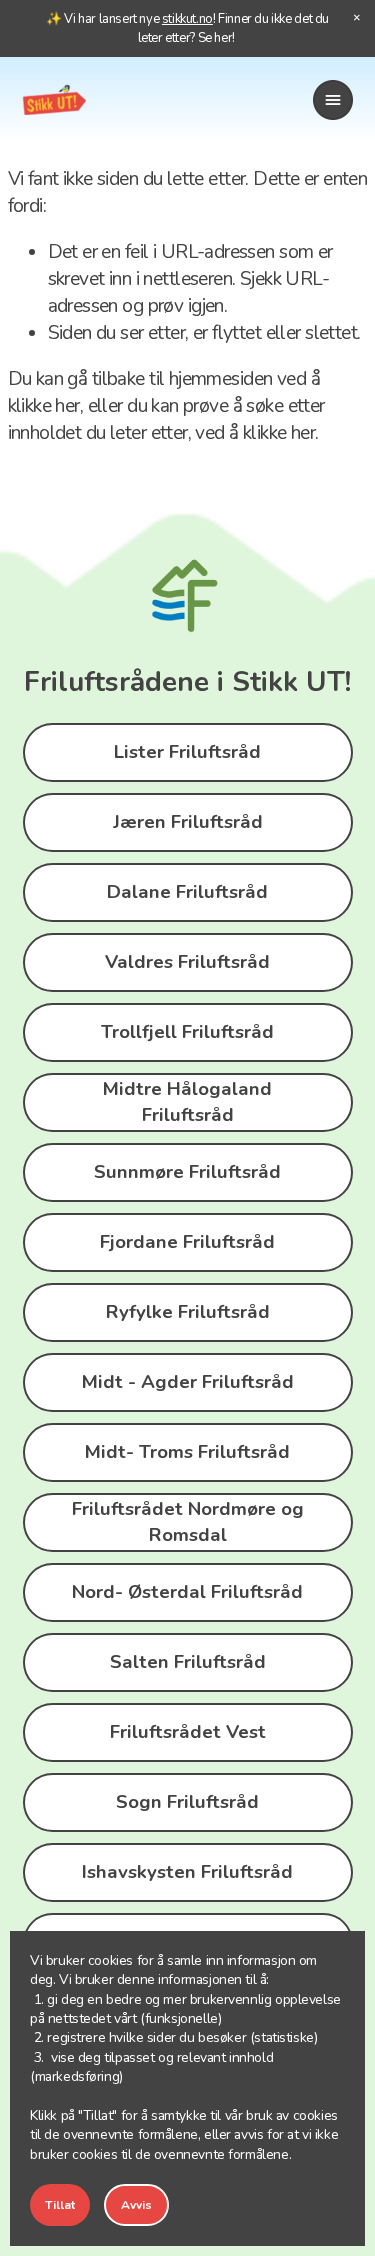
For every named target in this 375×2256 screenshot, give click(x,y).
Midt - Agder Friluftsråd (188, 1382)
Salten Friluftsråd (188, 1662)
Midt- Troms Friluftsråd (187, 1452)
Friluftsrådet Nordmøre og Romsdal (188, 1522)
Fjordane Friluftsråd (187, 1242)
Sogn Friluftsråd (187, 1802)
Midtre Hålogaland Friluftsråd (187, 1102)
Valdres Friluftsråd (187, 962)
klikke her (44, 406)
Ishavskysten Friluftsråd (187, 1872)
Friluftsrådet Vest (188, 1732)
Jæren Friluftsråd (188, 822)
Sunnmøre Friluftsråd (187, 1172)
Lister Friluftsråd (187, 752)
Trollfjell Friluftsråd (187, 1032)
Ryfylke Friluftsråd (188, 1312)
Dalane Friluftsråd (187, 892)
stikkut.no (187, 19)
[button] (357, 18)
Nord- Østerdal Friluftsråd (187, 1592)
